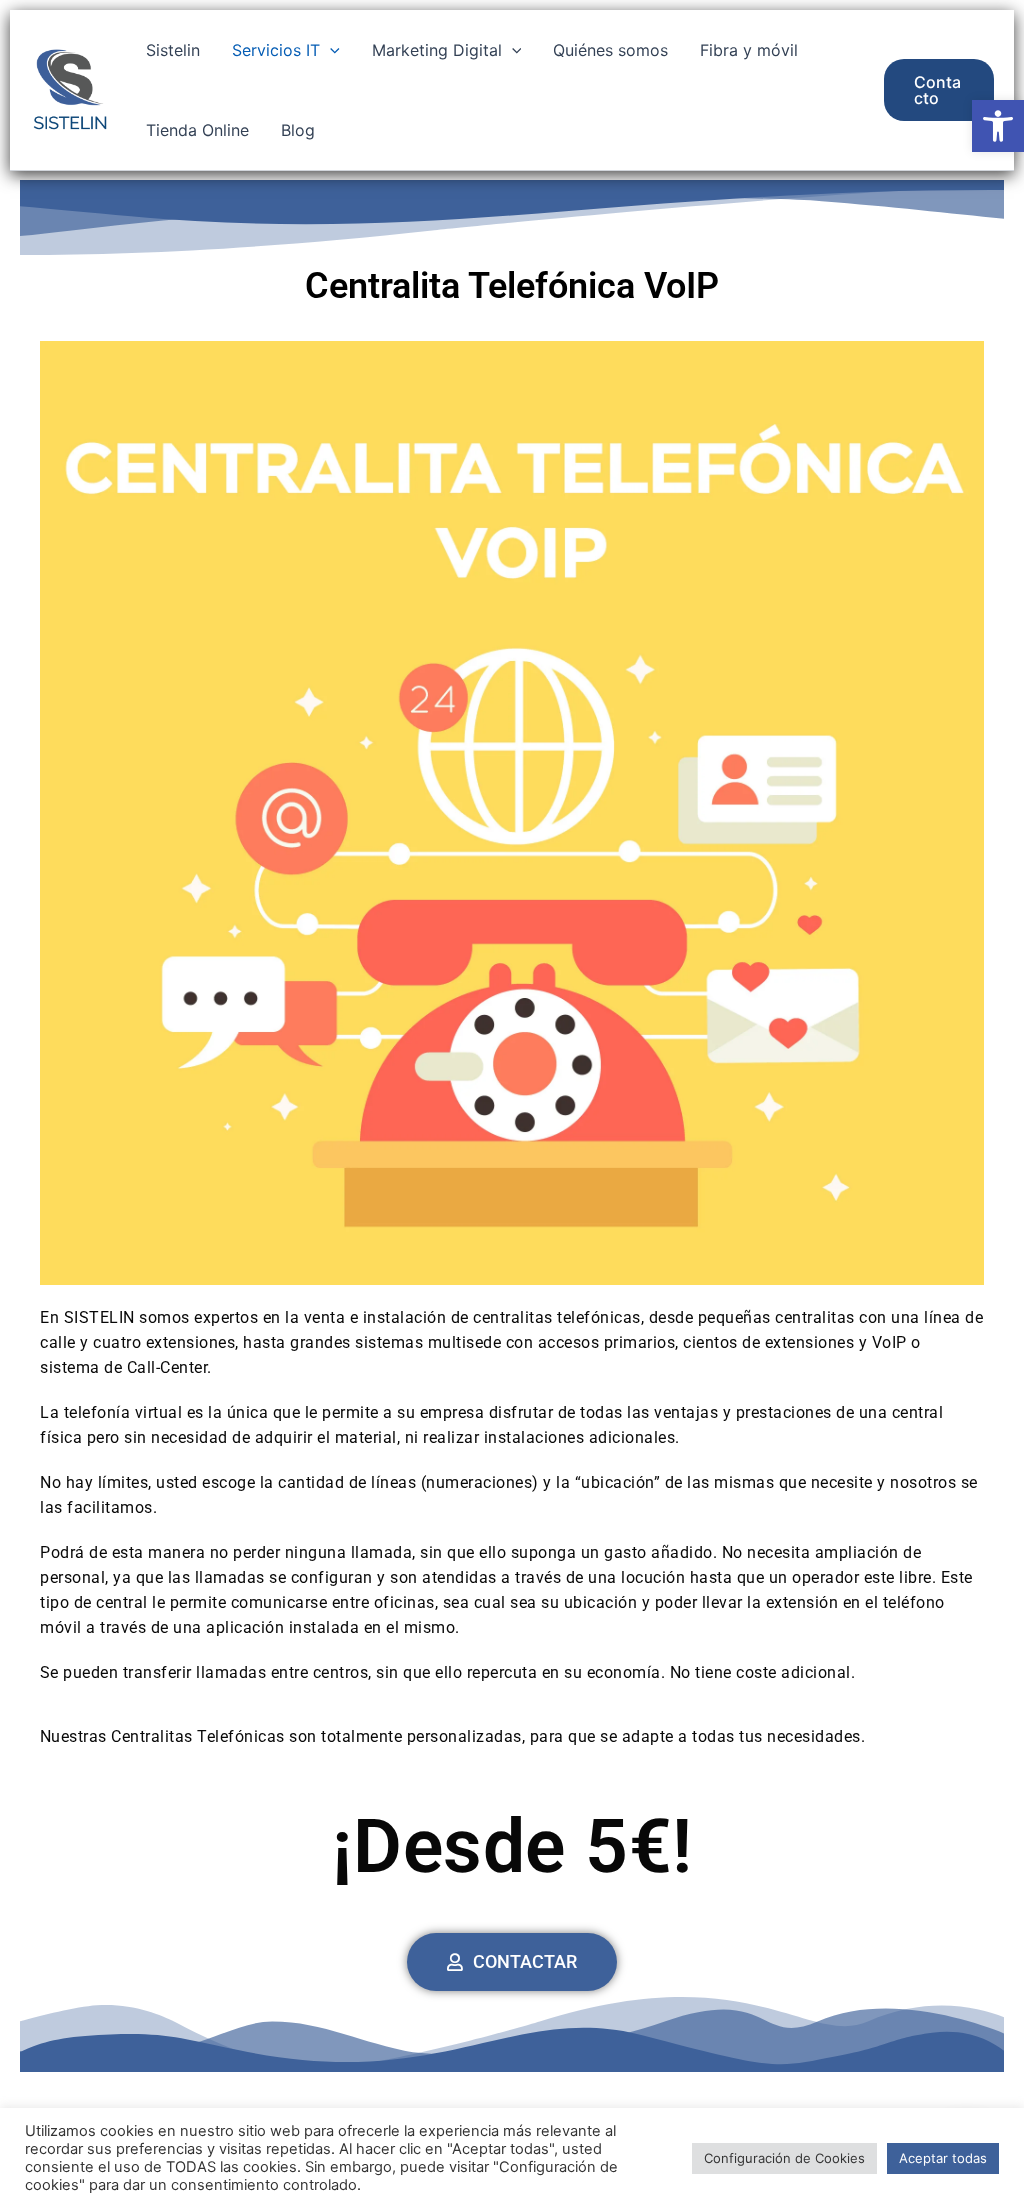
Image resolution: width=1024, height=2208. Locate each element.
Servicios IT (276, 50)
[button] (998, 126)
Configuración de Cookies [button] (784, 2158)
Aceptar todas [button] (943, 2158)
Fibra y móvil (749, 50)
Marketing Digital (437, 50)
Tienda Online (197, 130)
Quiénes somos (610, 50)
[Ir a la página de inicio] (70, 86)
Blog (298, 130)
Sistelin (173, 50)
